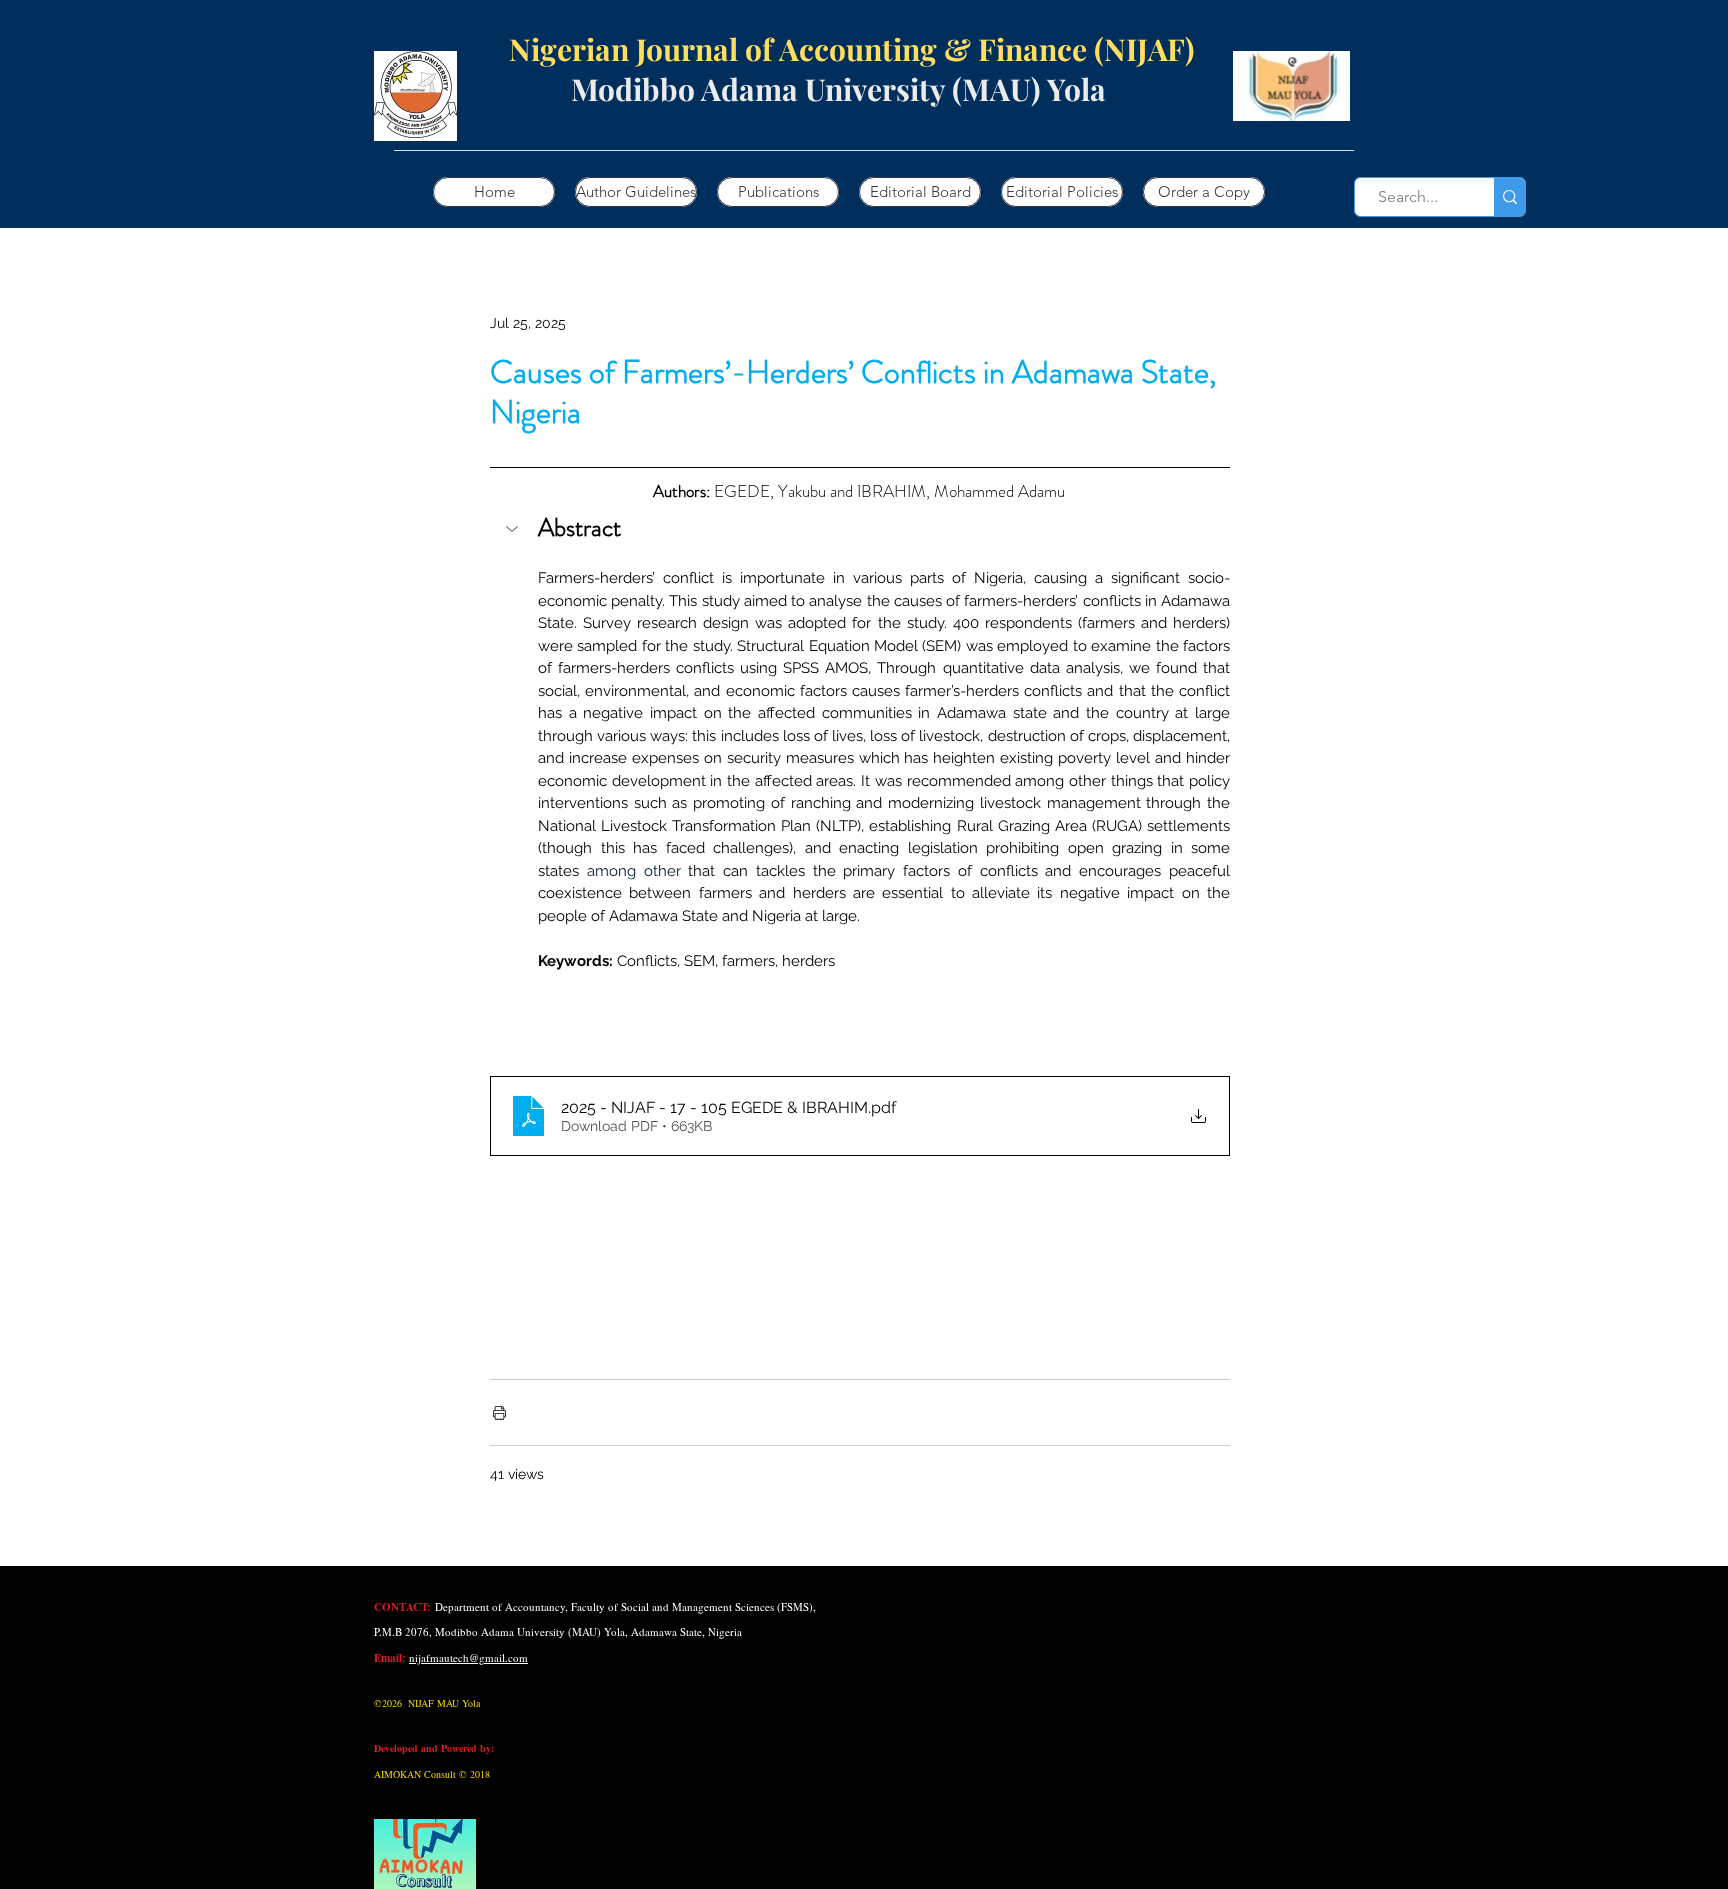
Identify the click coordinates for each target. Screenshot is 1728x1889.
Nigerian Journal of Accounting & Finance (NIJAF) (813, 49)
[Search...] (1509, 197)
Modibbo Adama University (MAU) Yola (838, 89)
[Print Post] (499, 1412)
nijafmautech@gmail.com (468, 1657)
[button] (860, 531)
